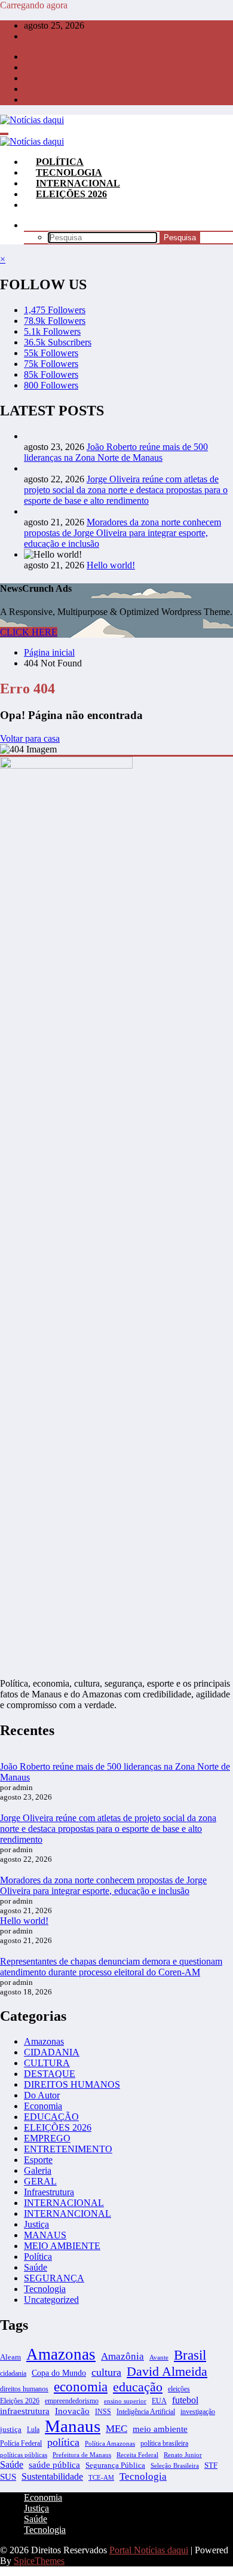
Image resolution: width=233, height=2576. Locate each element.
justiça (11, 2429)
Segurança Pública (115, 2465)
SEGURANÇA (54, 2278)
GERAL (40, 2181)
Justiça (36, 2224)
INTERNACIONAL (64, 2203)
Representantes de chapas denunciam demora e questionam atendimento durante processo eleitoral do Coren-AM (111, 1967)
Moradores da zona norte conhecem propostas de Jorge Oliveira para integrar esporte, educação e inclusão (122, 533)
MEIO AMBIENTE (62, 2246)
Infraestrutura (49, 2192)
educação (138, 2387)
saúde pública (54, 2465)
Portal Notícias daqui (149, 2550)
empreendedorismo (72, 2401)
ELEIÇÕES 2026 (71, 194)
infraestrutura (25, 2411)
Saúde (36, 2267)
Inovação (72, 2411)
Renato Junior (183, 2455)
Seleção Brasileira (175, 2465)
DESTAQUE (50, 2074)
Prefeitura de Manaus (82, 2455)
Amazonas (44, 2041)
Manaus (73, 2426)
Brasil (190, 2355)
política (63, 2442)
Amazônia (122, 2356)
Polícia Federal (21, 2443)
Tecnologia (45, 2289)
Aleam (10, 2357)
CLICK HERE (29, 632)
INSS (103, 2412)
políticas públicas (24, 2455)
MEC (116, 2429)
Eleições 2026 (20, 2401)
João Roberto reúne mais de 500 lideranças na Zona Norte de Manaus (116, 452)
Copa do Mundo (59, 2373)
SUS (8, 2476)
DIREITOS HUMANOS (72, 2084)
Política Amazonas (110, 2443)
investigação (198, 2412)
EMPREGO (47, 2138)
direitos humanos (24, 2389)
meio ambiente (160, 2429)
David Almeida (167, 2371)
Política (38, 2257)
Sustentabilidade (52, 2476)
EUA (159, 2401)
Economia (43, 2106)
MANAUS (45, 2235)
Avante (159, 2357)
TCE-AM (101, 2478)
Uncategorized (51, 2300)
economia (81, 2387)
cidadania (13, 2373)
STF (211, 2465)
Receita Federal (137, 2455)
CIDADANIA (52, 2052)
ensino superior (125, 2401)
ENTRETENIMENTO (68, 2149)
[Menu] (4, 134)
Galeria (38, 2170)
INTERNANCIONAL (68, 2214)
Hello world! (111, 565)
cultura (106, 2372)
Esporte (38, 2160)
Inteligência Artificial (146, 2412)
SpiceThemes (39, 2561)
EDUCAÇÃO (51, 2117)
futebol (185, 2400)
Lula (33, 2430)
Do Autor (42, 2095)
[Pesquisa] (36, 225)
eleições (179, 2389)
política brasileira (164, 2443)
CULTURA (47, 2063)
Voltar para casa (30, 738)
